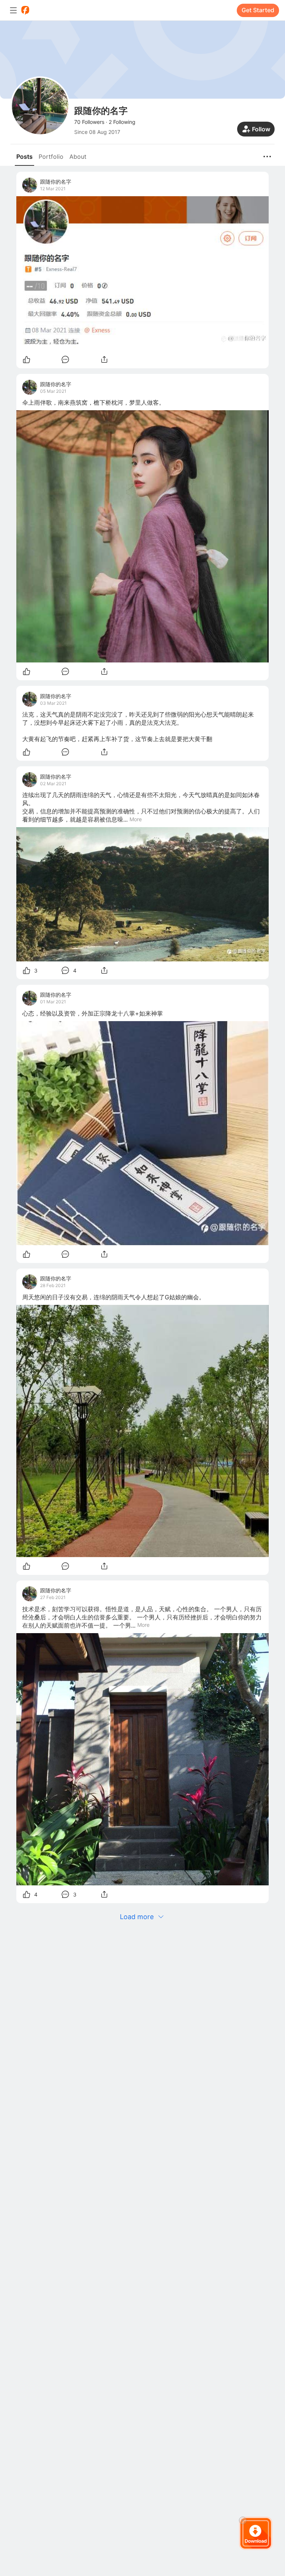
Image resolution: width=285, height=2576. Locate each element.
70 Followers (89, 122)
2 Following (122, 122)
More (136, 819)
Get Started (258, 10)
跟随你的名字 (56, 182)
